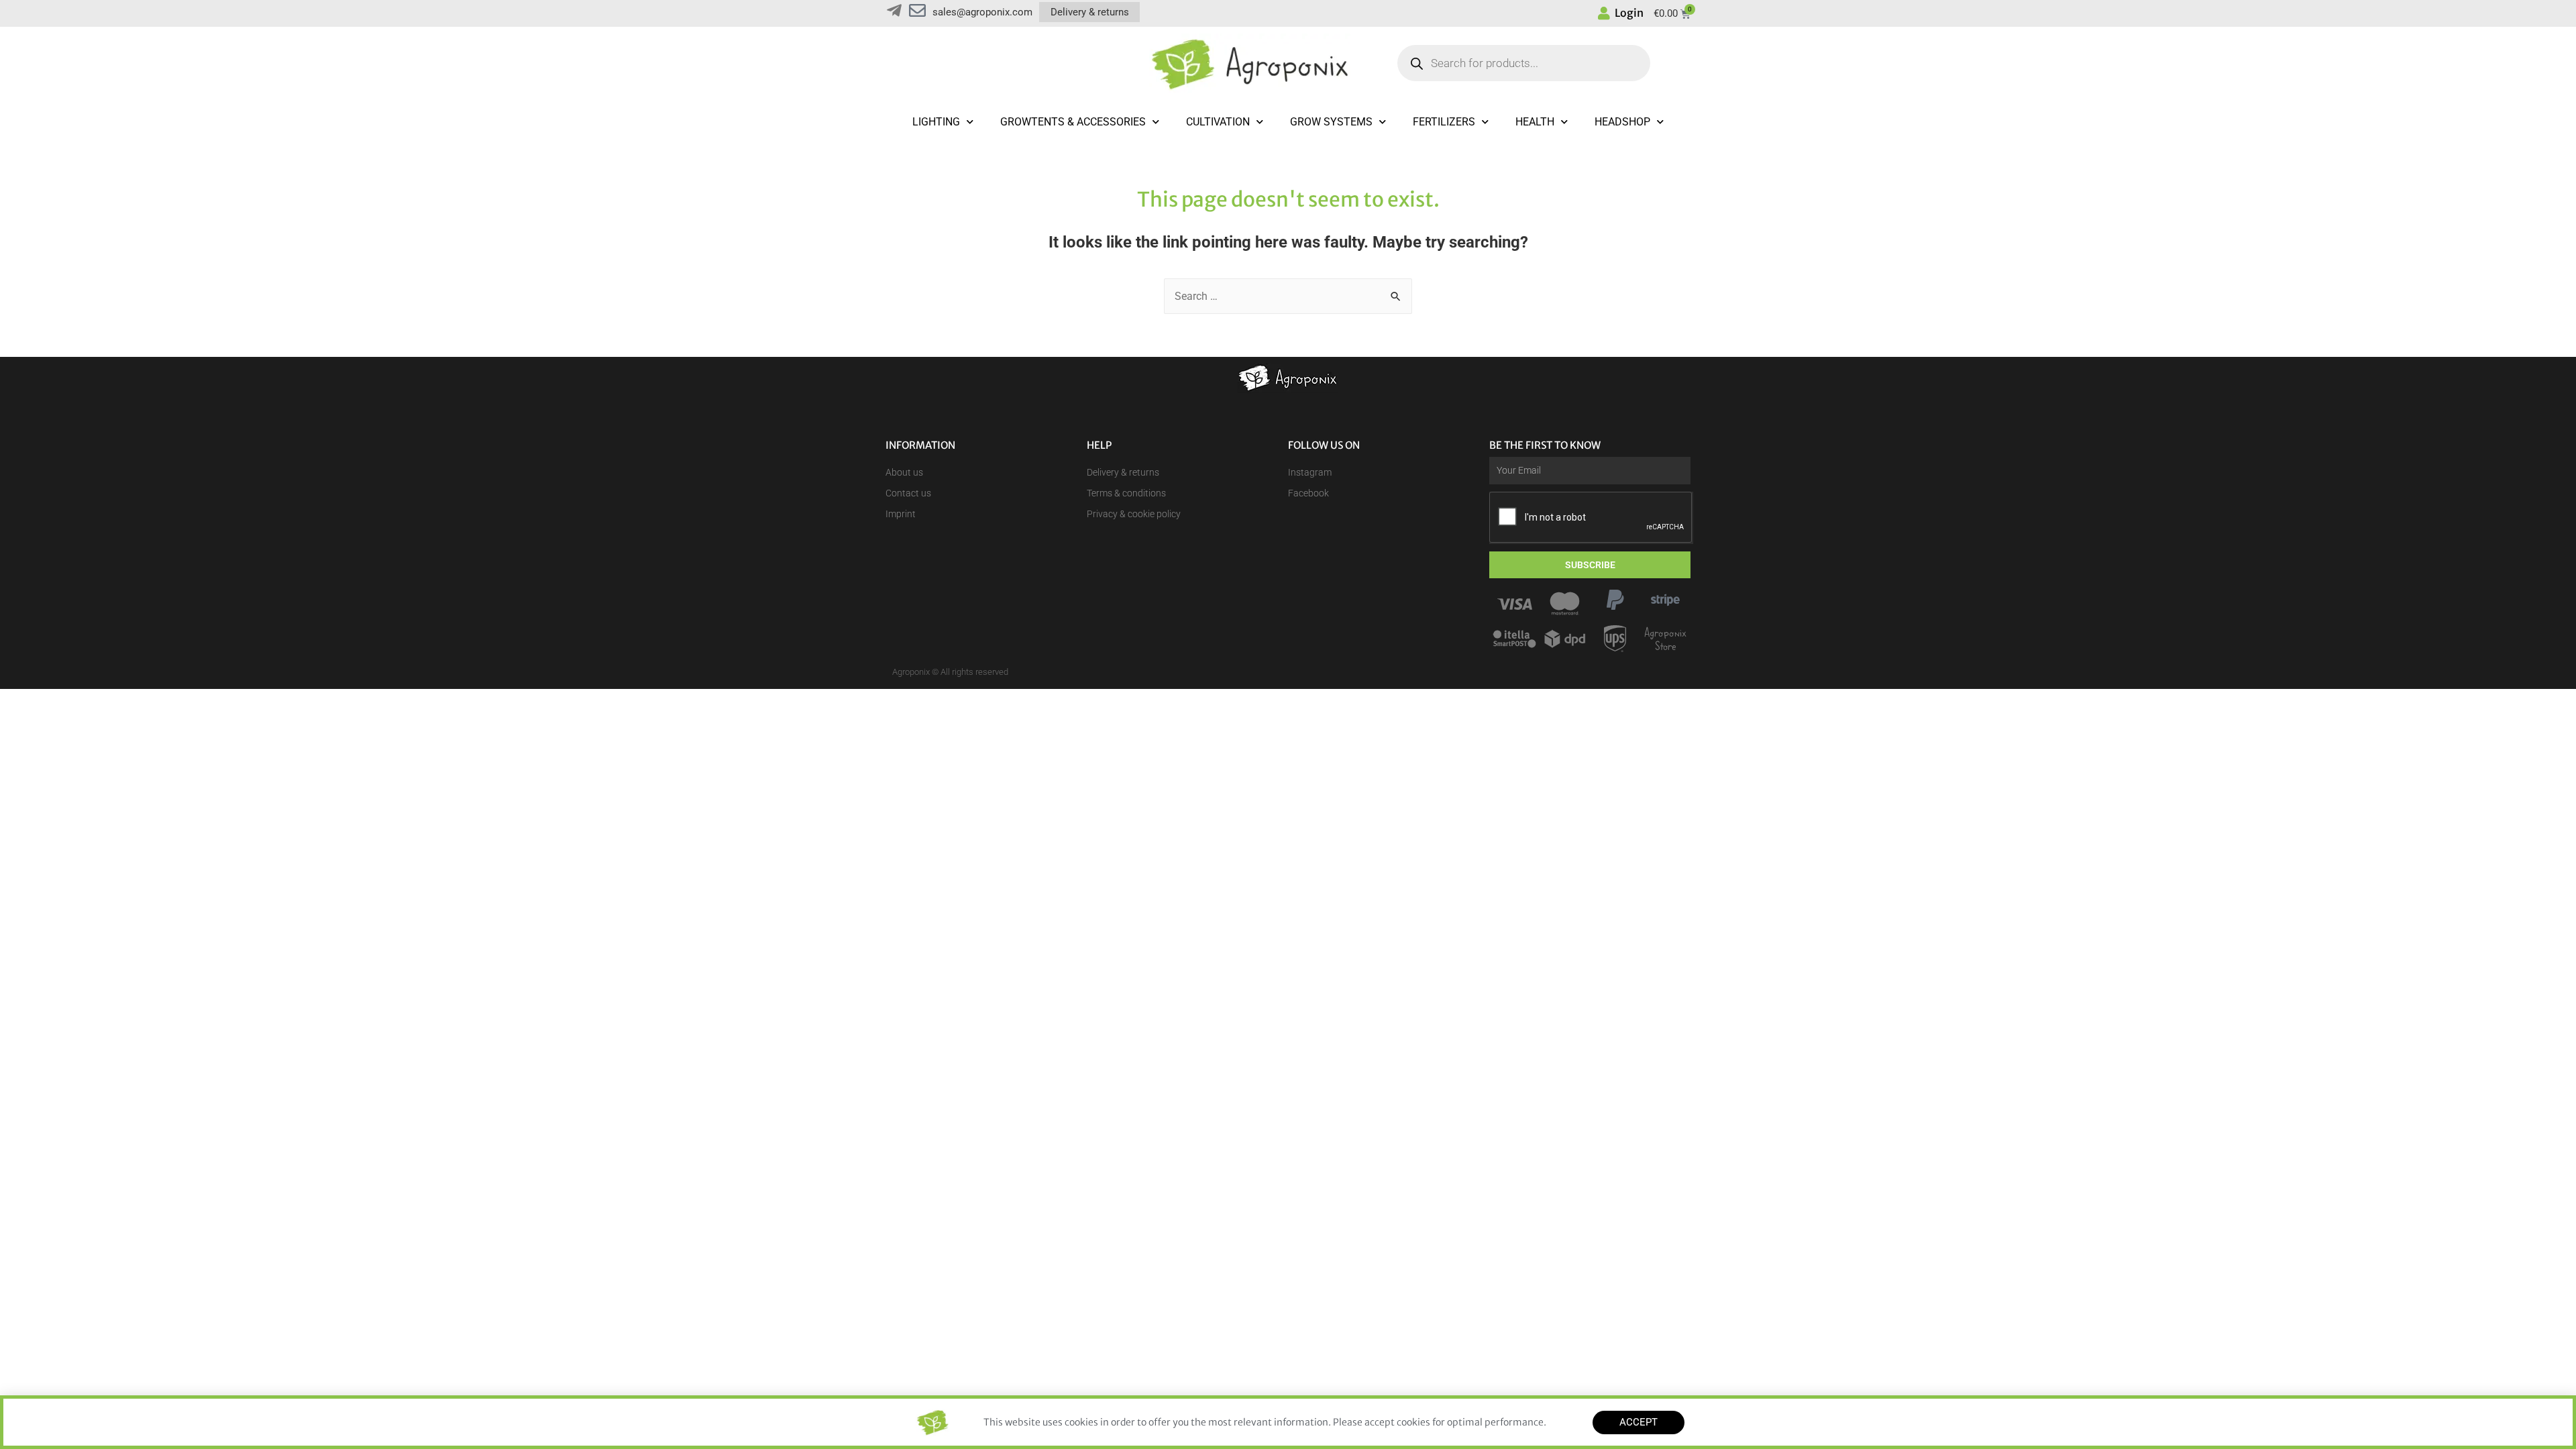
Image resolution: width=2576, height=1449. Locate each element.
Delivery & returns (1090, 12)
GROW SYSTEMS (1331, 122)
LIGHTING (936, 122)
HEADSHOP (1622, 122)
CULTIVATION (1218, 122)
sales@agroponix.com (982, 12)
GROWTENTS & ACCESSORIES (1073, 122)
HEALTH (1535, 122)
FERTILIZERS (1444, 122)
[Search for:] (1288, 296)
